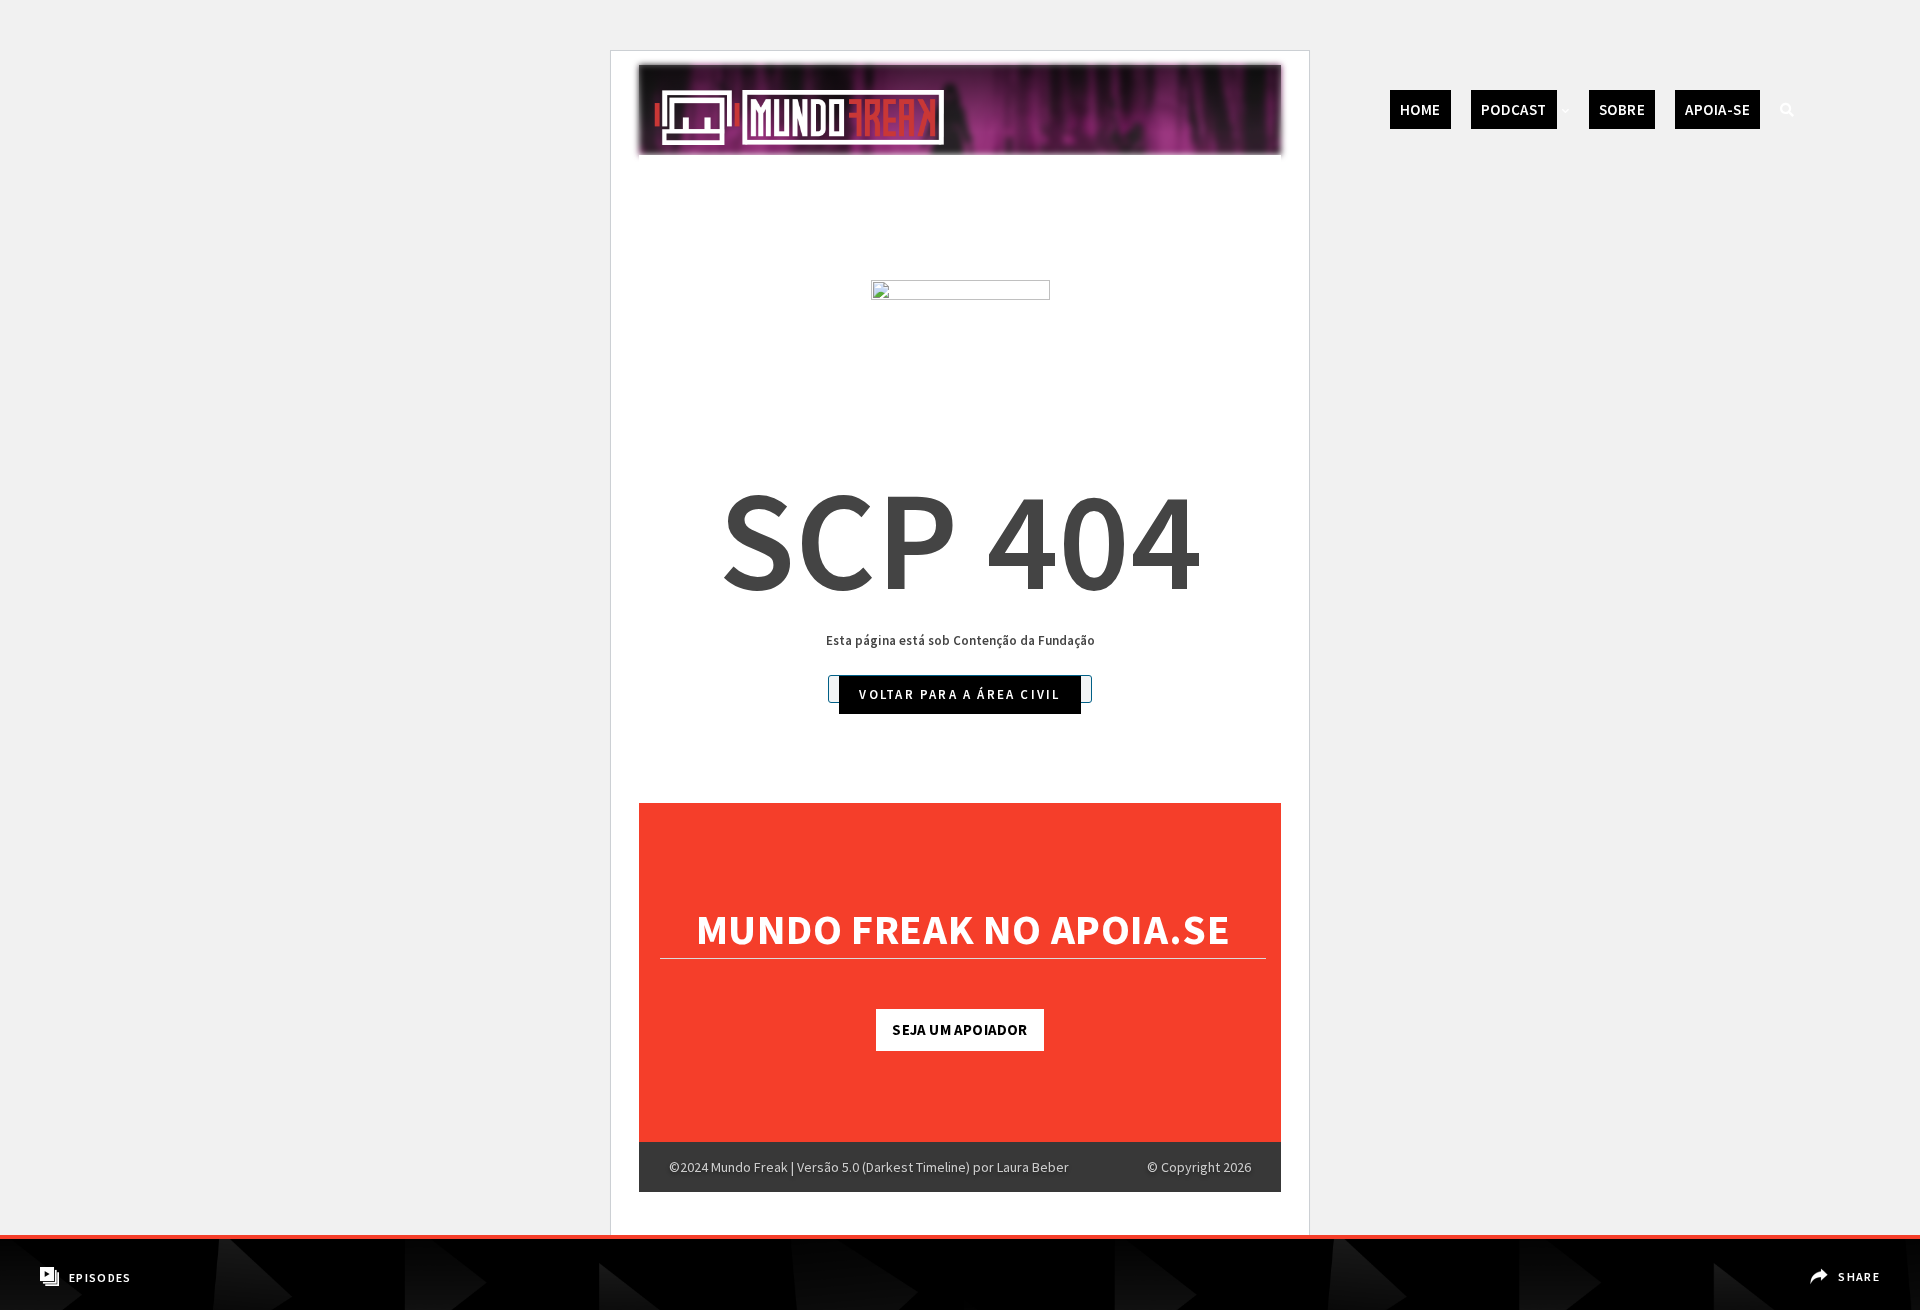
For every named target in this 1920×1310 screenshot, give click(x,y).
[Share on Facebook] (1847, 1262)
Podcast (1514, 109)
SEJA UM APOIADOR (959, 1029)
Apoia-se (1717, 109)
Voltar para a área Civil (959, 694)
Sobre (1622, 109)
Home (1420, 109)
